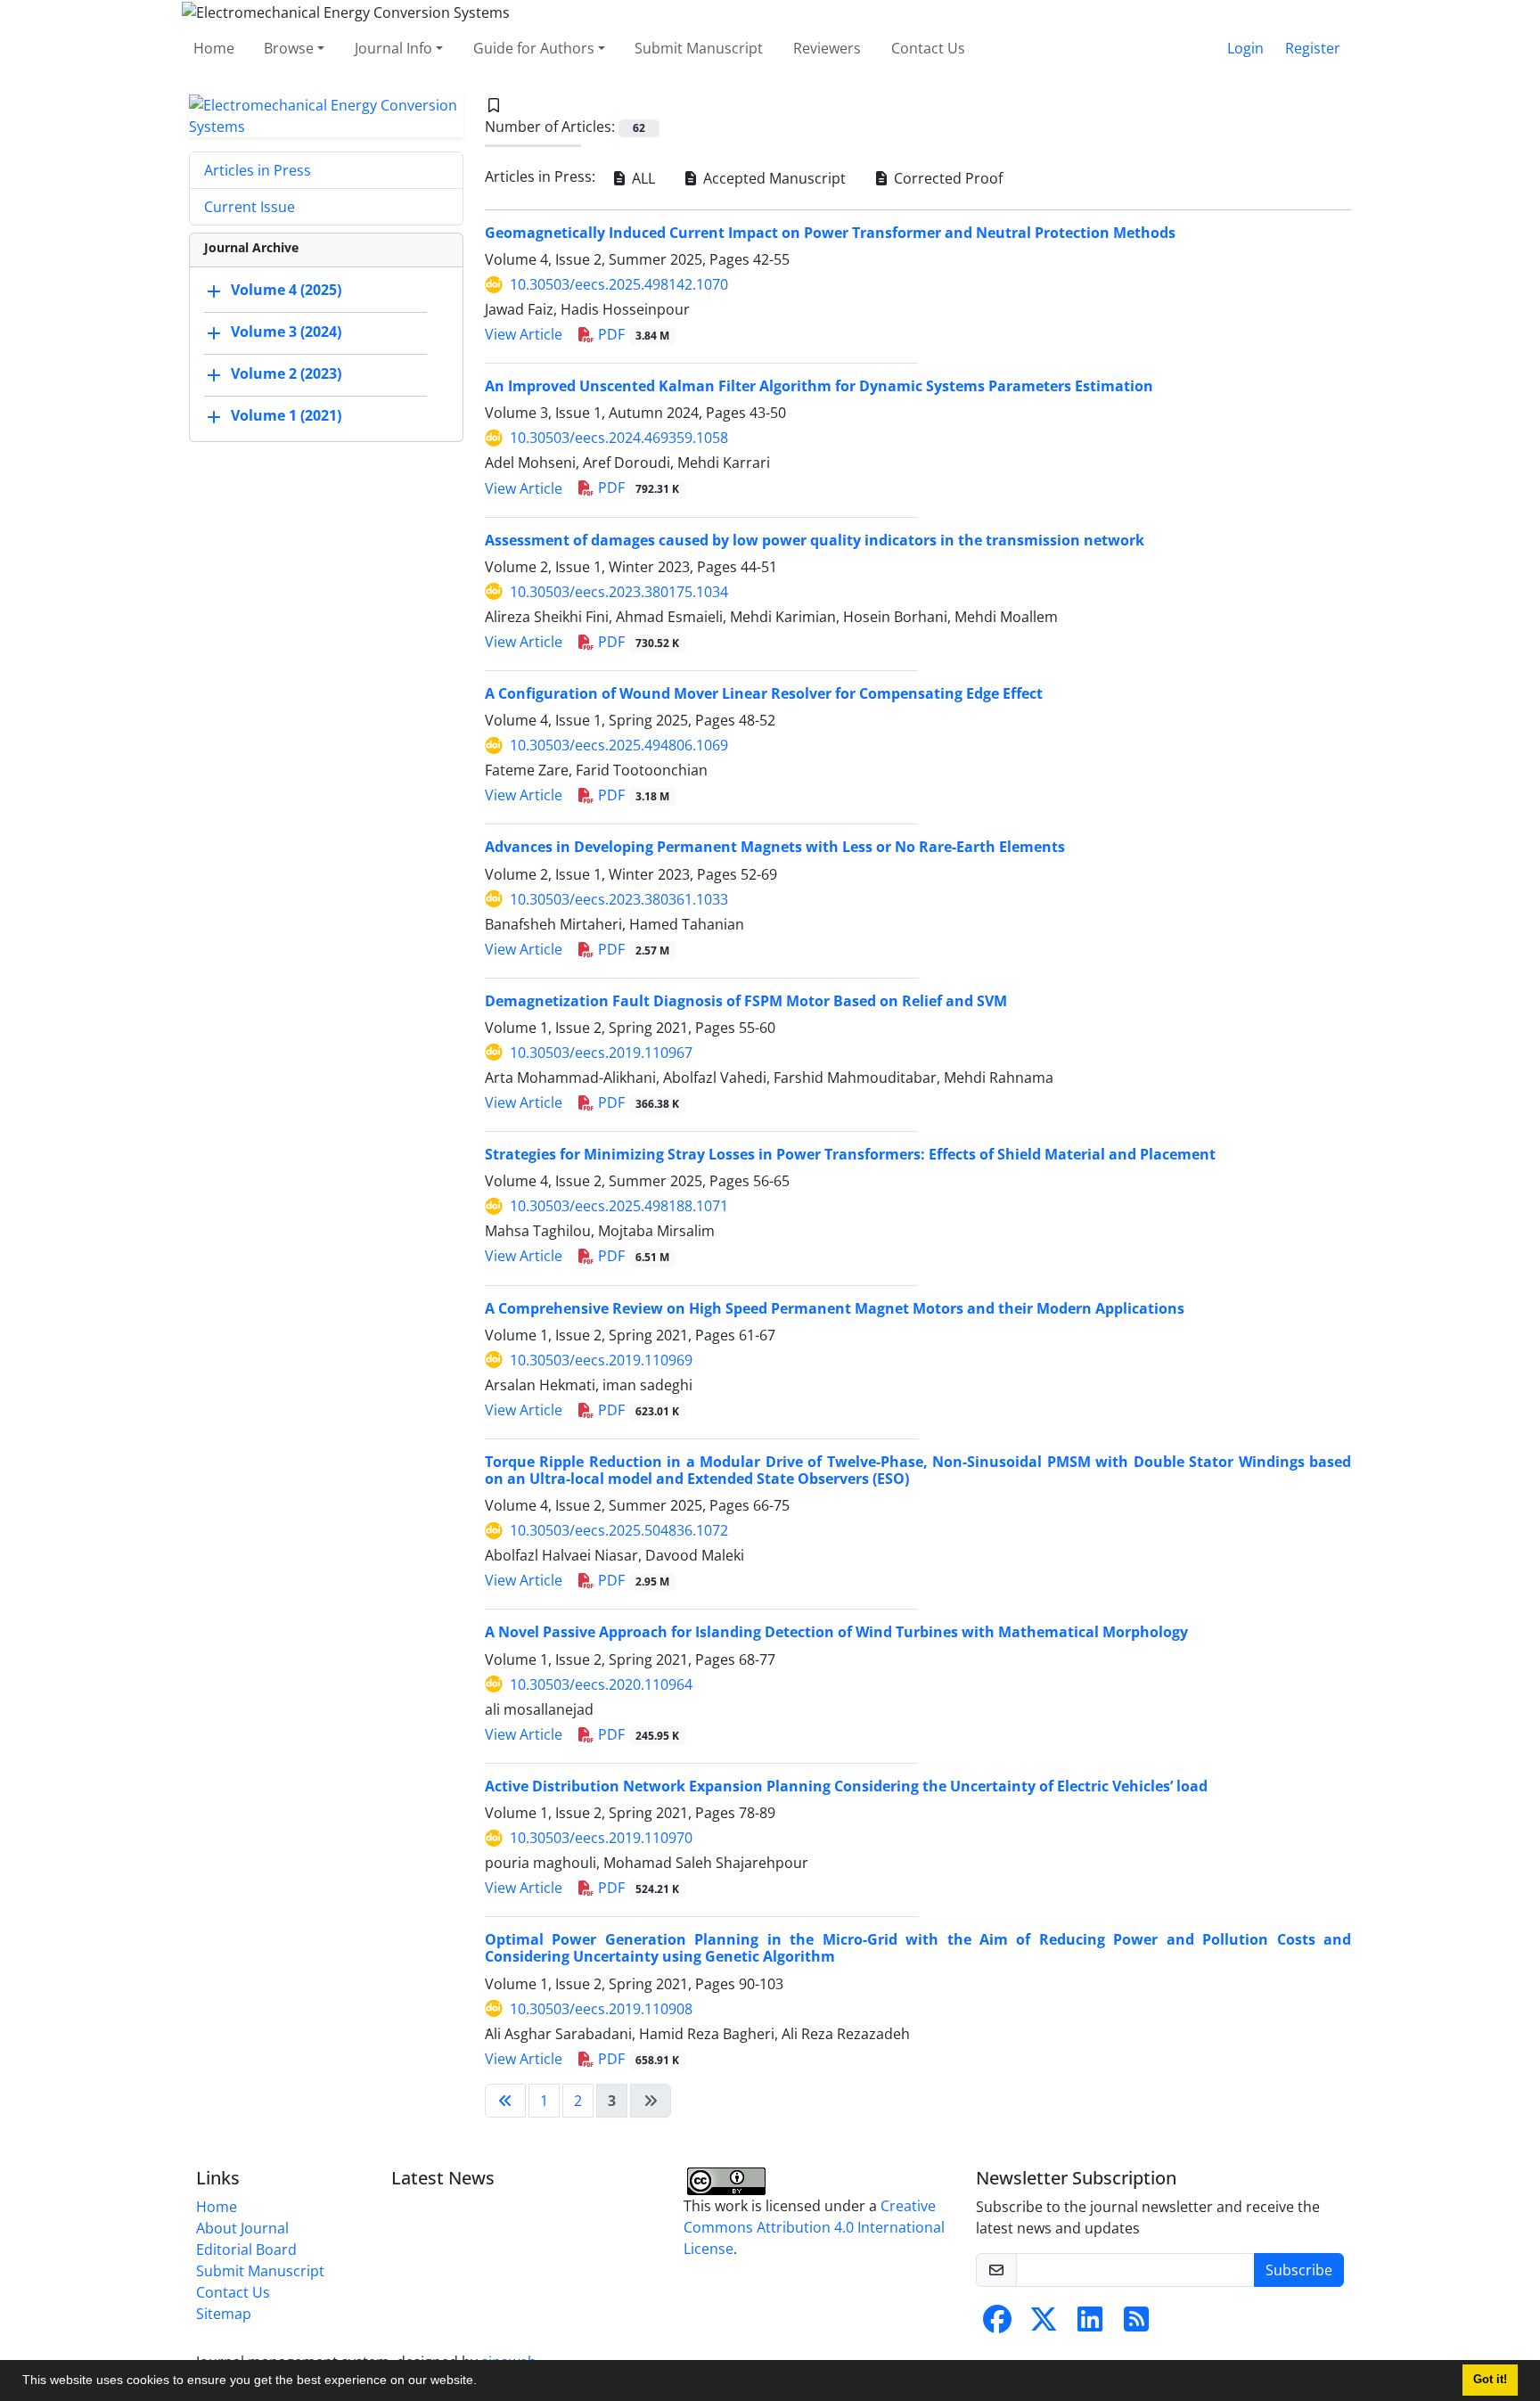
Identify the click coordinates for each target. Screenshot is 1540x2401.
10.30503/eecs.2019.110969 (601, 1360)
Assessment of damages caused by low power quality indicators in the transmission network (815, 540)
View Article (524, 334)
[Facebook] (997, 2324)
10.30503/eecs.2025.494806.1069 (619, 745)
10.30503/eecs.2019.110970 (601, 1838)
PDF (632, 334)
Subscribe (1299, 2270)
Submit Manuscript (699, 48)
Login (1245, 48)
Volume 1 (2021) (286, 415)
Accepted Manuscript (773, 178)
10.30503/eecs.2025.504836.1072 (619, 1530)
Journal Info (393, 48)
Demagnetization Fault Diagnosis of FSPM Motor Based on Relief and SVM (746, 1001)
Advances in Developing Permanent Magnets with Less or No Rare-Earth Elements (775, 847)
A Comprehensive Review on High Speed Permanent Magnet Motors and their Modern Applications (835, 1308)
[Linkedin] (1090, 2324)
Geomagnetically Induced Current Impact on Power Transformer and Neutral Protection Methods (830, 233)
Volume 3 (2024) (286, 332)
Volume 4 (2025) (286, 290)
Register (1313, 48)
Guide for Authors (534, 48)
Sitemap (224, 2314)
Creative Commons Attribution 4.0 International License (814, 2227)
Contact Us (928, 48)
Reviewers (827, 48)
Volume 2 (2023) (286, 373)
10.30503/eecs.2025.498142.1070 (619, 284)
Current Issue (250, 207)
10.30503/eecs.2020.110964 (601, 1684)
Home (214, 48)
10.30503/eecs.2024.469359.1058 (619, 438)
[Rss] (1136, 2324)
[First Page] (505, 2101)
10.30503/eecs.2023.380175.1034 (619, 592)
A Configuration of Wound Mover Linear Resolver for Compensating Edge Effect (764, 693)
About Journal (242, 2228)
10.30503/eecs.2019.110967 (601, 1053)
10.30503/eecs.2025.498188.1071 (619, 1206)
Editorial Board (246, 2249)
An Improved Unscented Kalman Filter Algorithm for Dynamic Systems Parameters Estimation (819, 386)
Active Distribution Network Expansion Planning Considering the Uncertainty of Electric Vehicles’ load (846, 1786)
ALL (642, 178)
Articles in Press (258, 170)
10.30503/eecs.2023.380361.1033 (619, 899)
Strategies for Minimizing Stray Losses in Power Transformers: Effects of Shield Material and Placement (850, 1154)
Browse (289, 48)
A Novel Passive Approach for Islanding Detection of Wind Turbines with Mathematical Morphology (836, 1632)
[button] (483, 2382)
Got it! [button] (1490, 2380)
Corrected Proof (946, 178)
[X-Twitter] (1044, 2324)
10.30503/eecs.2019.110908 (601, 2009)
